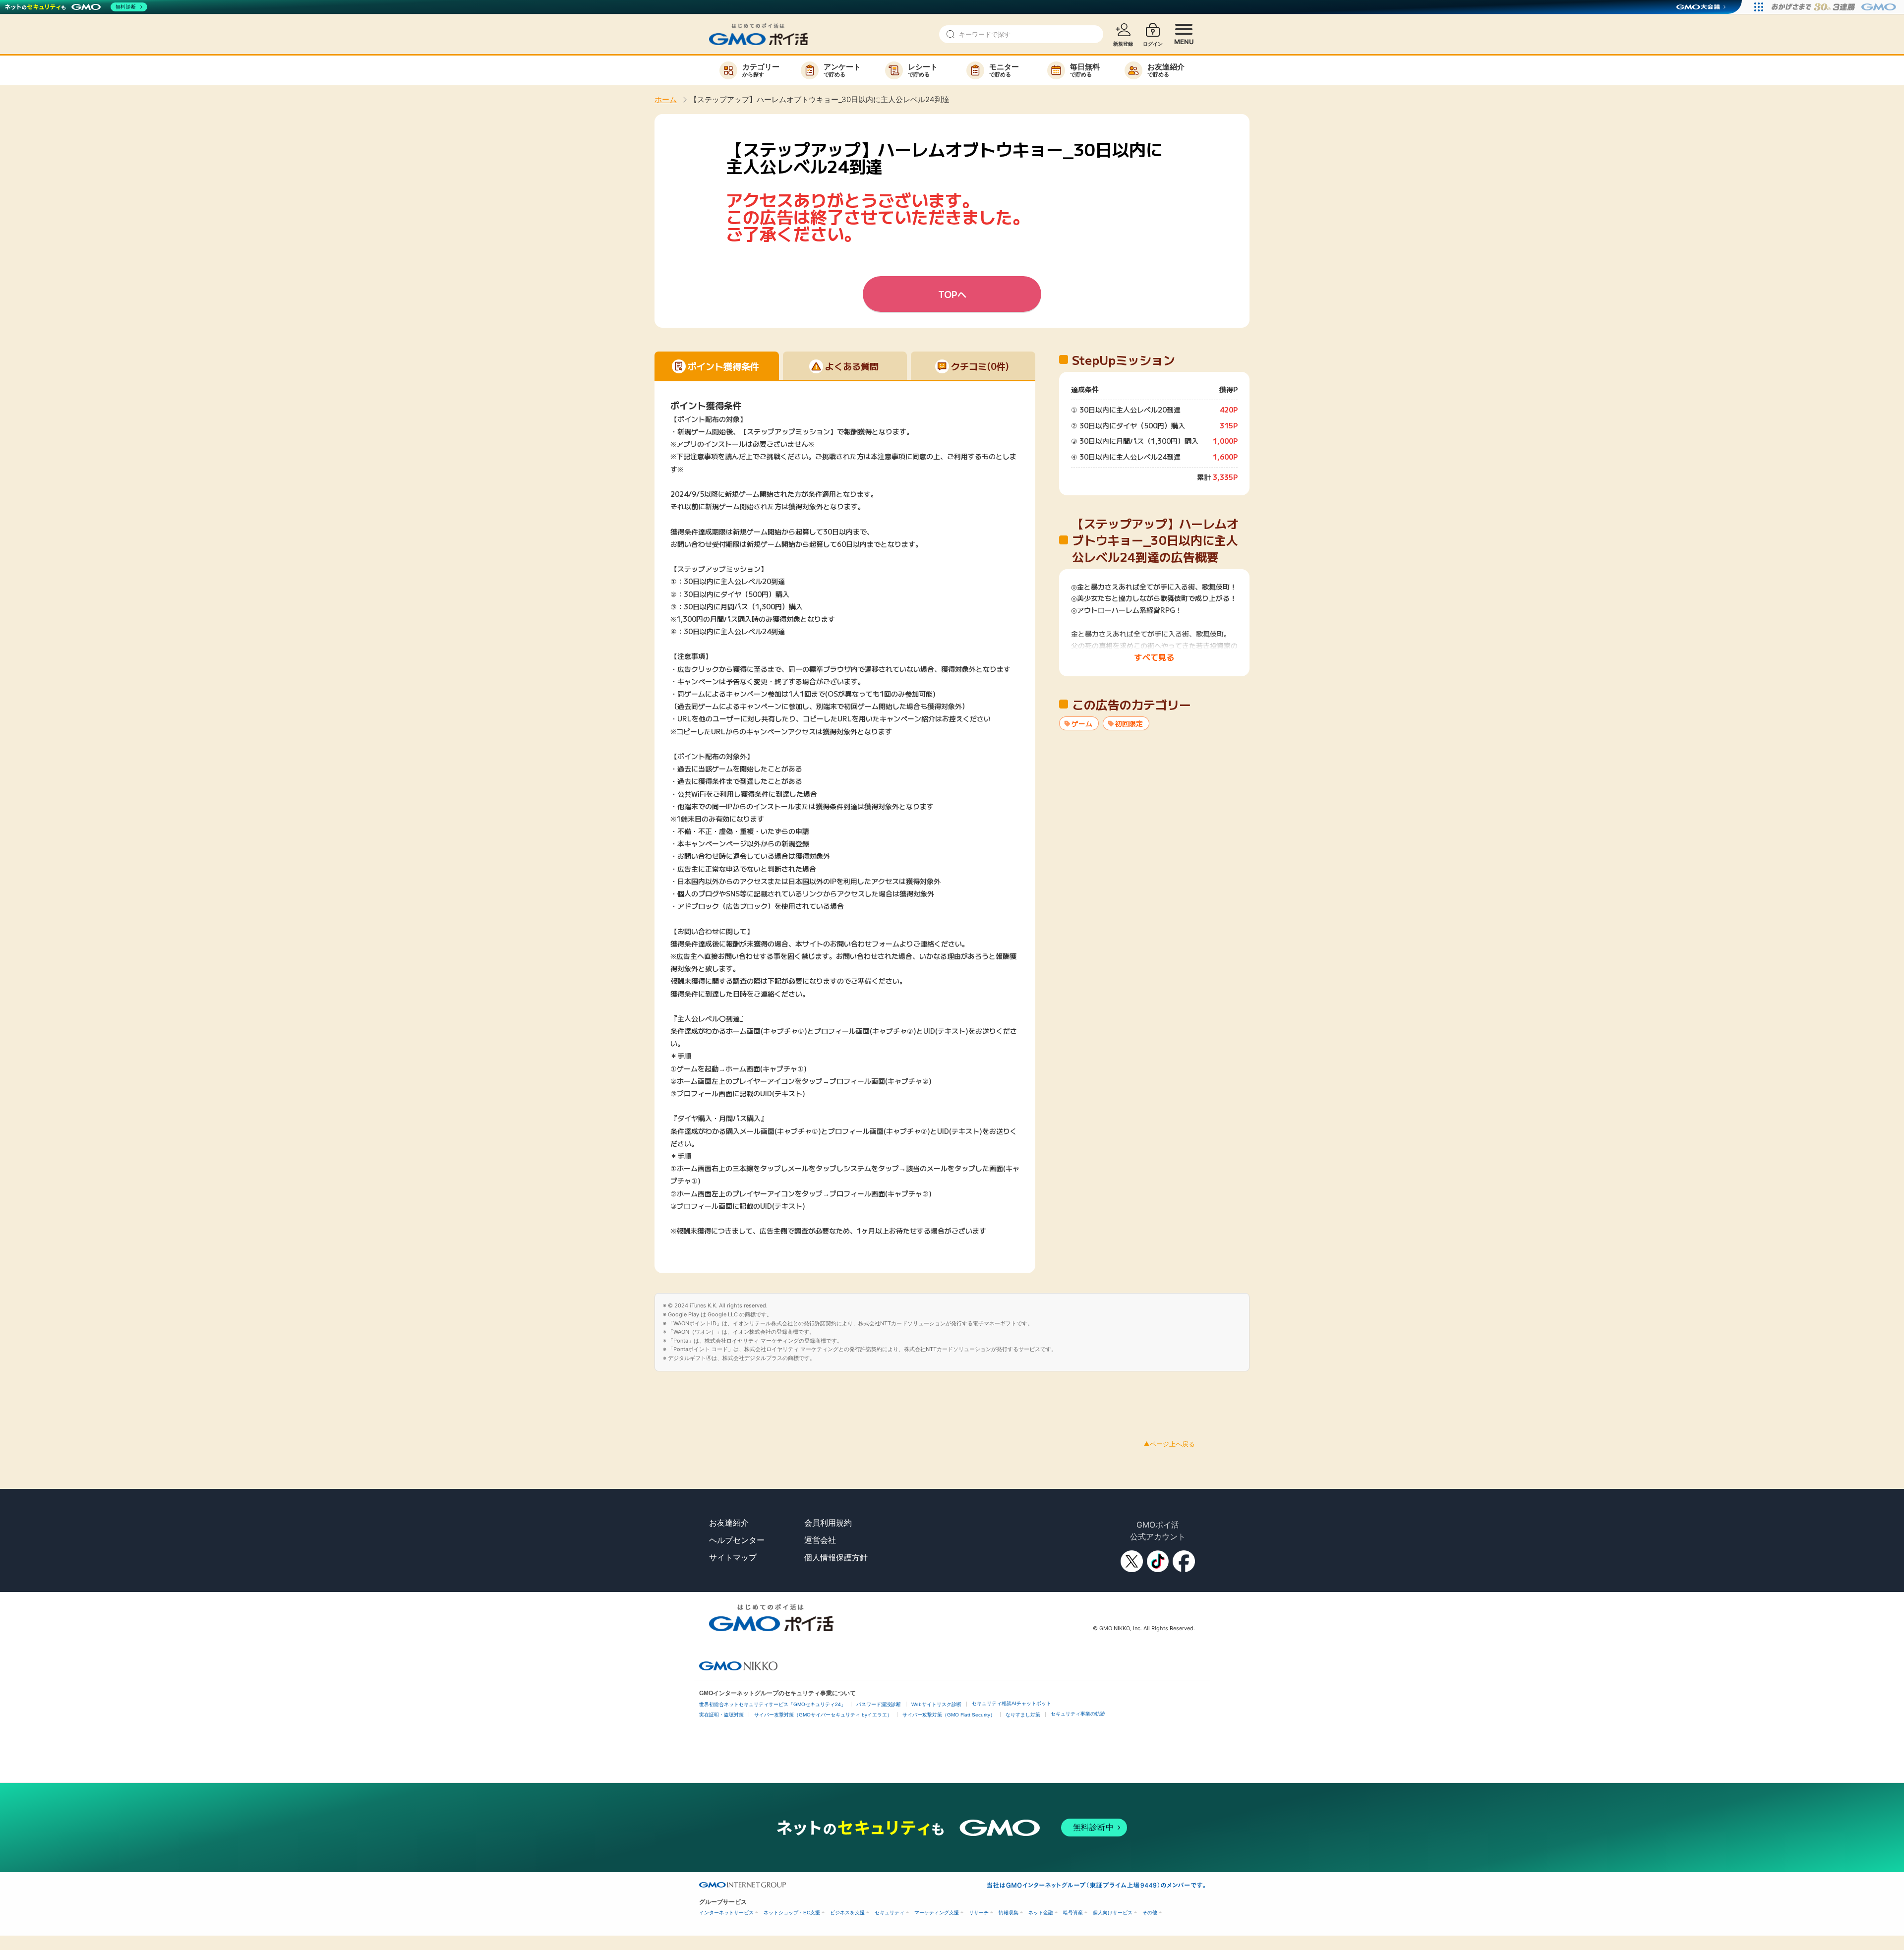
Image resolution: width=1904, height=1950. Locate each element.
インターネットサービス (726, 1913)
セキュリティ (890, 1913)
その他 (1150, 1913)
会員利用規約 (828, 1523)
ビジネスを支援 (847, 1913)
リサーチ (979, 1913)
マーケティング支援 (937, 1913)
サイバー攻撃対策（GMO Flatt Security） (949, 1715)
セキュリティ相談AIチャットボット (1011, 1703)
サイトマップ (733, 1557)
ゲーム (1082, 723)
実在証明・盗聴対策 (721, 1715)
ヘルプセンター (737, 1540)
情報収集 (1009, 1913)
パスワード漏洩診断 (879, 1704)
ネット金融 (1041, 1913)
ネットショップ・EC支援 (792, 1913)
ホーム (666, 99)
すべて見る (1154, 657)
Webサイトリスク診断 (936, 1704)
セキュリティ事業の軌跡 (1078, 1714)
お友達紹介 (729, 1523)
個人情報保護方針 (836, 1557)
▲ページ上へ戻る (1169, 1444)
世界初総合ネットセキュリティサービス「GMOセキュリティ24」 (773, 1704)
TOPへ (952, 294)
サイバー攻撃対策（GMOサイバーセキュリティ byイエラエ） (823, 1715)
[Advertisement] (180, 1394)
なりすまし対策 (1023, 1715)
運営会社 (820, 1540)
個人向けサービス (1113, 1913)
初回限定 (1129, 723)
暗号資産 (1073, 1913)
